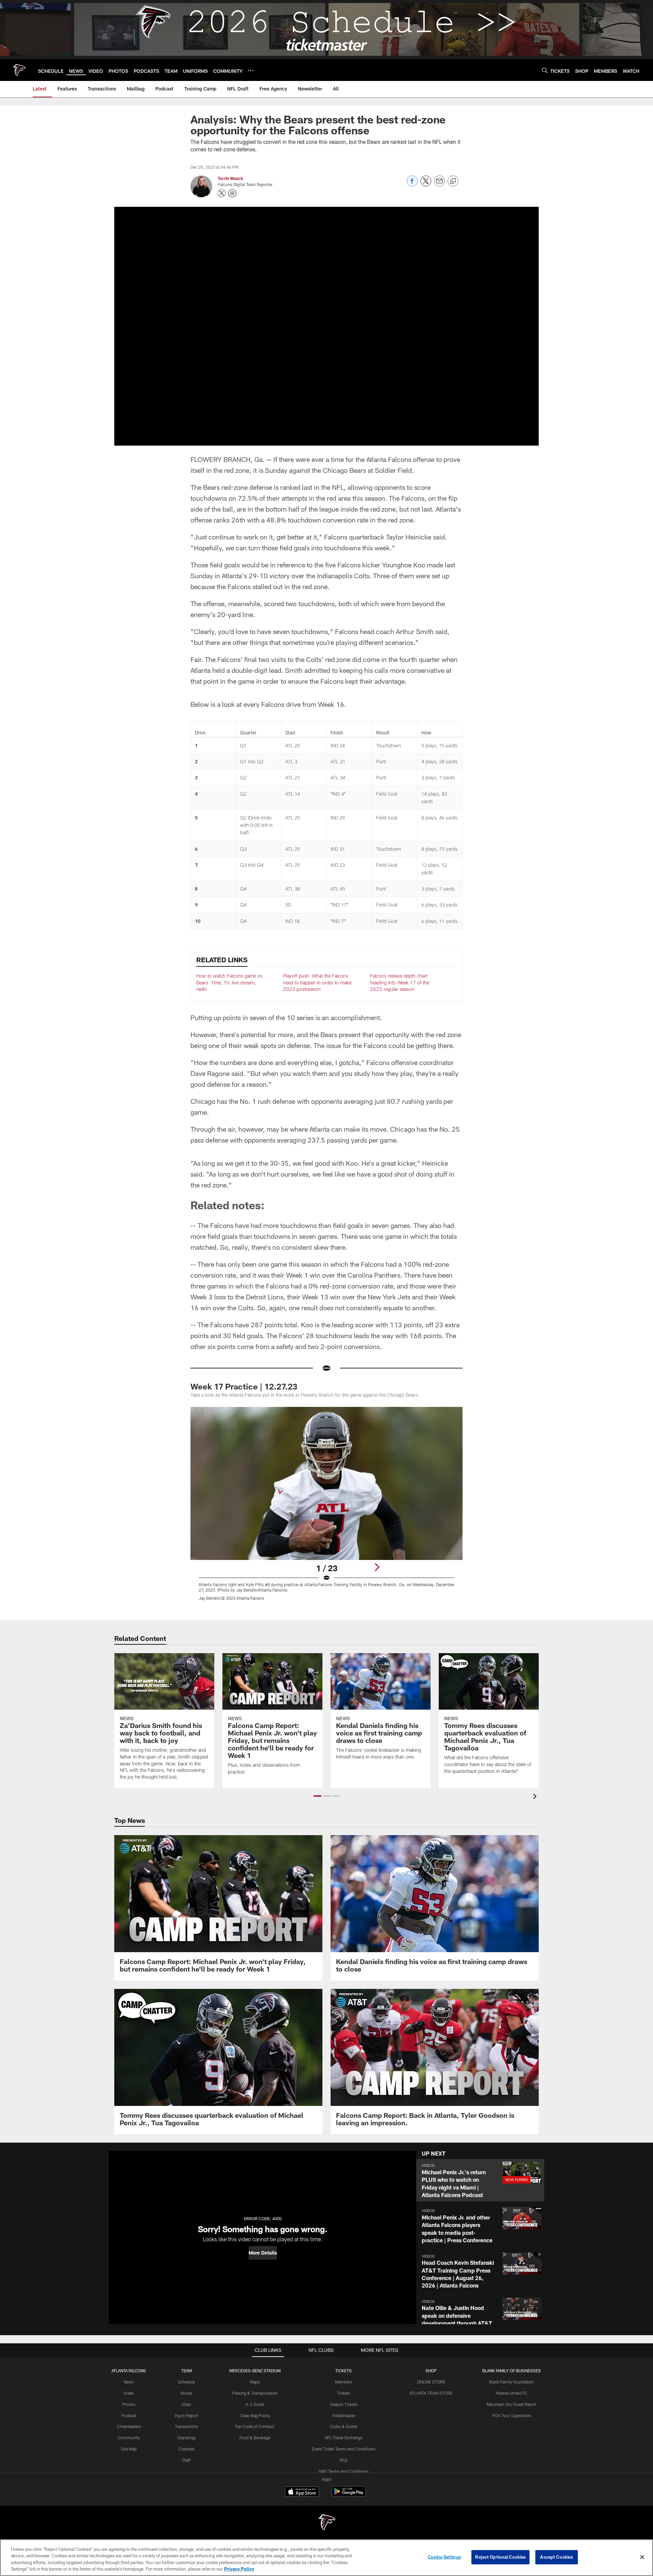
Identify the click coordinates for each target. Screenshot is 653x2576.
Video (129, 2393)
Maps (255, 2382)
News (129, 2382)
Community (129, 2438)
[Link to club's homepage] (19, 70)
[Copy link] (453, 181)
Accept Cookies (557, 2557)
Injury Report (187, 2415)
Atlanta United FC (512, 2393)
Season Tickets (344, 2404)
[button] (317, 1796)
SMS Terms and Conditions (344, 2471)
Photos (129, 2404)
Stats (186, 2404)
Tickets (344, 2393)
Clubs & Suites (344, 2426)
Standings (187, 2438)
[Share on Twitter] (426, 185)
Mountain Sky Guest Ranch (512, 2404)
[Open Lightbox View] (326, 1508)
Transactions (186, 2426)
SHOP (431, 2371)
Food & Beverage (255, 2438)
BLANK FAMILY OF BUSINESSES (512, 2371)
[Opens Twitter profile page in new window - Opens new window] (222, 193)
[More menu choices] (251, 70)
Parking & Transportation (255, 2393)
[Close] (642, 2557)
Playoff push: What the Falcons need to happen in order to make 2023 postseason (317, 982)
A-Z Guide (255, 2404)
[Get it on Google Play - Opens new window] (349, 2495)
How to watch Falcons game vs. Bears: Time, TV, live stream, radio (230, 982)
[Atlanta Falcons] (326, 2523)
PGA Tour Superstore (512, 2415)
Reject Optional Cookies (500, 2557)
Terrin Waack (230, 178)
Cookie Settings (445, 2557)
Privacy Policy (239, 2569)
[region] (326, 2558)
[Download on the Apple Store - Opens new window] (302, 2492)
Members (344, 2382)
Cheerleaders (129, 2426)
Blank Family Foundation (512, 2382)
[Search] (545, 70)
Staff (186, 2460)
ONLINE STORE (431, 2382)
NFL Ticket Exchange (344, 2438)
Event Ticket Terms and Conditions (344, 2449)
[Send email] (439, 185)
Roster (187, 2393)
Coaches (187, 2449)
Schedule (186, 2382)
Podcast (129, 2415)
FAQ (344, 2460)
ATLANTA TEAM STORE (431, 2393)
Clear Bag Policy (255, 2415)
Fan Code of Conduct (255, 2426)
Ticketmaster (344, 2415)
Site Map (129, 2449)
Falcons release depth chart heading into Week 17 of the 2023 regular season (400, 982)
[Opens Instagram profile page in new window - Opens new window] (232, 193)
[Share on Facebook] (412, 185)
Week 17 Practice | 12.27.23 (244, 1386)
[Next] (377, 1567)
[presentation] (536, 1797)
